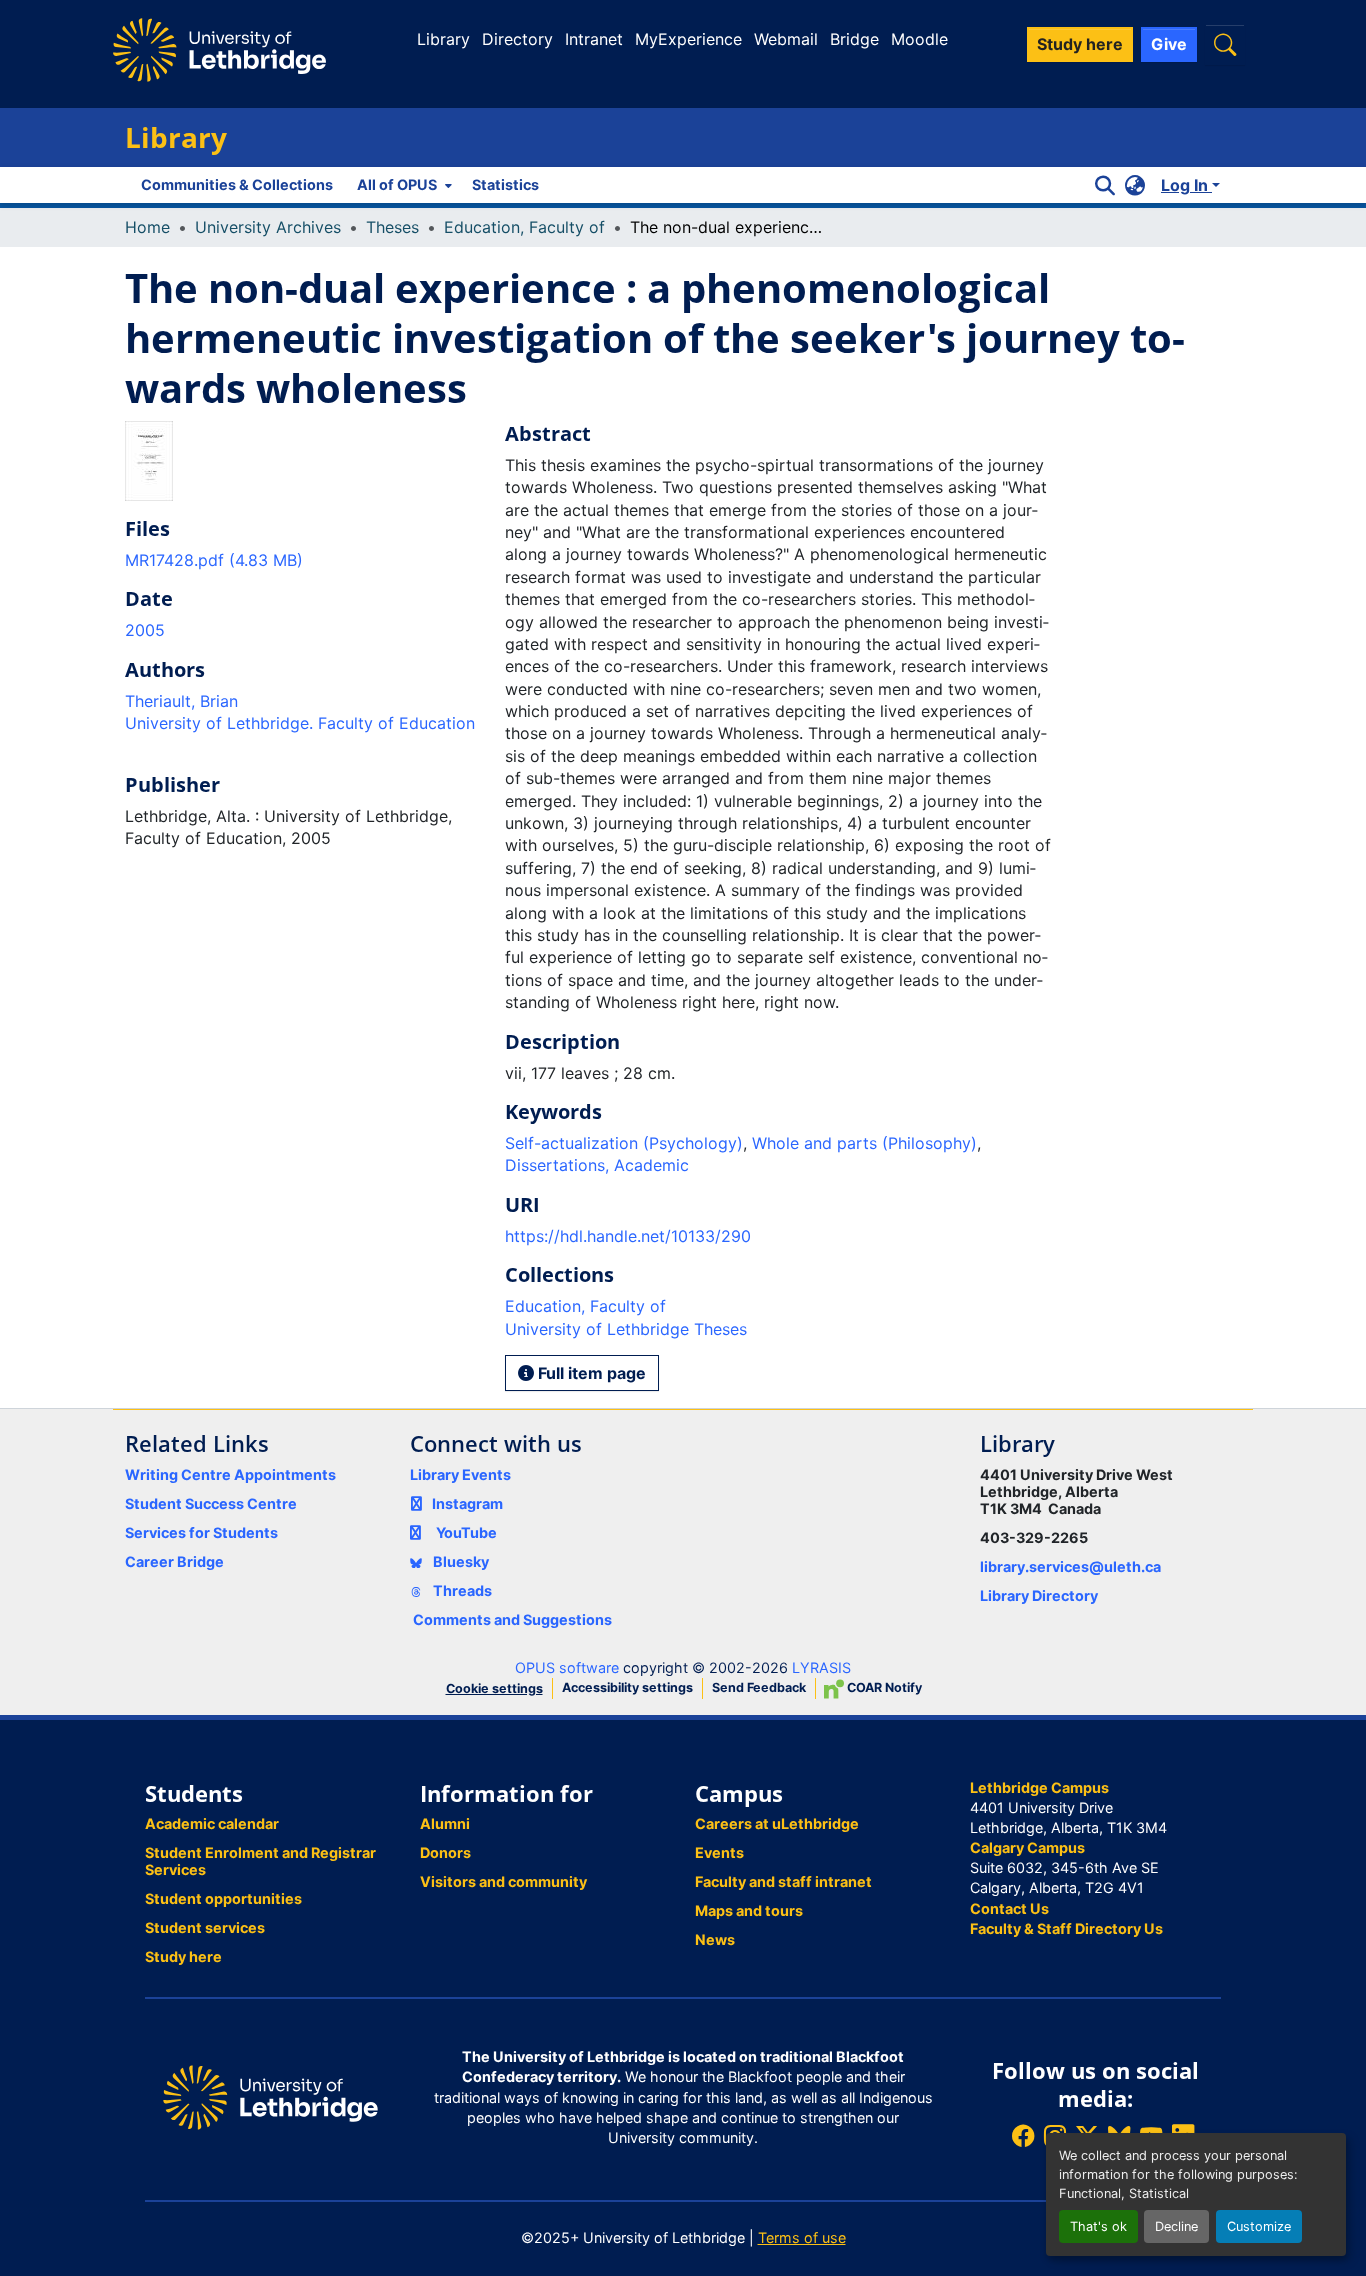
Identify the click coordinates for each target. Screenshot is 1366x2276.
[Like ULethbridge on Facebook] (1023, 2135)
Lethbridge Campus (1039, 1787)
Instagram (467, 1503)
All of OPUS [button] (397, 184)
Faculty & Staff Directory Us (1066, 1928)
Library (443, 39)
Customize (1259, 2226)
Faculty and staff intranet (783, 1881)
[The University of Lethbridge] (270, 2096)
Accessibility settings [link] (627, 1687)
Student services (205, 1927)
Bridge (854, 39)
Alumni (445, 1823)
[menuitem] (402, 185)
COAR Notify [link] (883, 1687)
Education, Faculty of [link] (524, 227)
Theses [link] (392, 227)
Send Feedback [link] (759, 1687)
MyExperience (688, 39)
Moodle (919, 39)
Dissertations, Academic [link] (597, 1165)
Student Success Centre (211, 1503)
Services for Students (201, 1532)
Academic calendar (212, 1823)
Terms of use (802, 2237)
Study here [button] (1080, 44)
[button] (1225, 44)
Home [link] (147, 227)
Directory (517, 39)
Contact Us (1009, 1908)
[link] (303, 560)
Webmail (786, 39)
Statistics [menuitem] (505, 184)
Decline (1176, 2226)
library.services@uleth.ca (1070, 1566)
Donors (445, 1852)
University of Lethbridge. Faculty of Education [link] (300, 723)
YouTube (466, 1532)
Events (719, 1852)
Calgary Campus (1027, 1847)
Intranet (594, 39)
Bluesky (459, 1561)
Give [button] (1169, 44)
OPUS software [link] (567, 1667)
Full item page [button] (590, 1373)
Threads (461, 1590)
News (715, 1939)
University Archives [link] (268, 227)
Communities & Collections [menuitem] (237, 184)
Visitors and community (503, 1881)
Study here (183, 1956)
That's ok (1098, 2226)
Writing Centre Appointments (230, 1474)
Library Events (460, 1474)
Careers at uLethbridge (777, 1823)
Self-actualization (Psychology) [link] (624, 1143)
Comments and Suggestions (512, 1619)
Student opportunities (223, 1898)
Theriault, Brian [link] (181, 701)
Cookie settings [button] (494, 1688)
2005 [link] (145, 630)
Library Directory (1039, 1595)
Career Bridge (174, 1561)
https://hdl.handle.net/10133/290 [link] (628, 1236)
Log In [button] (1186, 185)
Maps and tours (749, 1910)
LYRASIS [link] (821, 1667)
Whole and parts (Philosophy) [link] (864, 1143)
